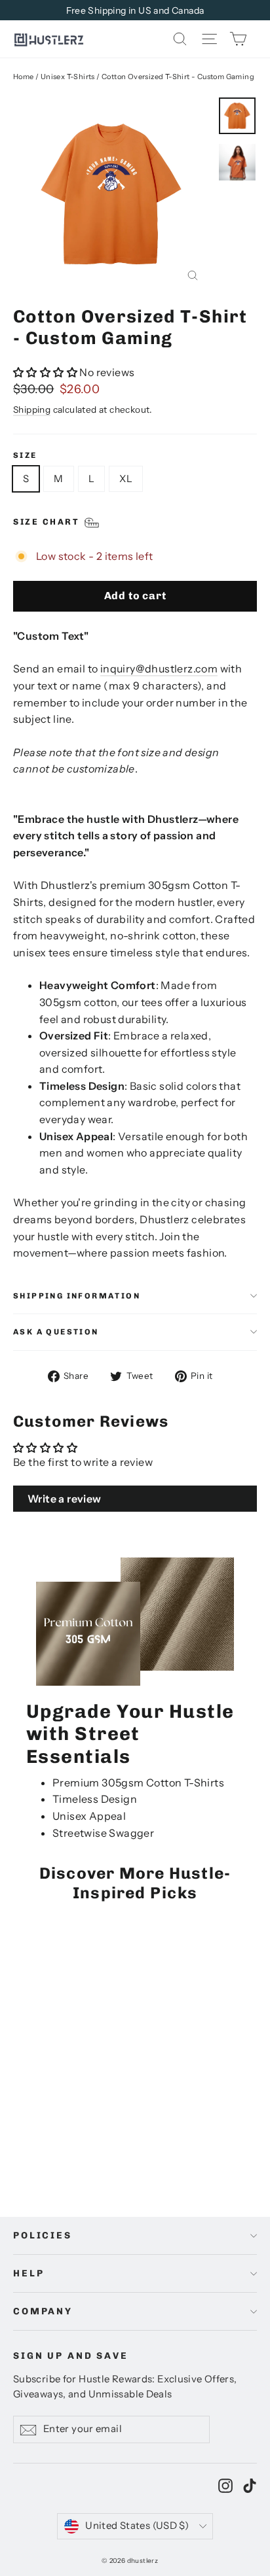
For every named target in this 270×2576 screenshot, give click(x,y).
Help (29, 2273)
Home (24, 77)
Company (43, 2311)
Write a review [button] (65, 1499)
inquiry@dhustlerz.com (159, 669)
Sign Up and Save (71, 2356)
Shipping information (77, 1296)
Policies (43, 2236)
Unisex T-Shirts (68, 77)
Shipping (32, 409)
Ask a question (56, 1332)
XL (126, 479)
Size (25, 455)
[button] (46, 372)
